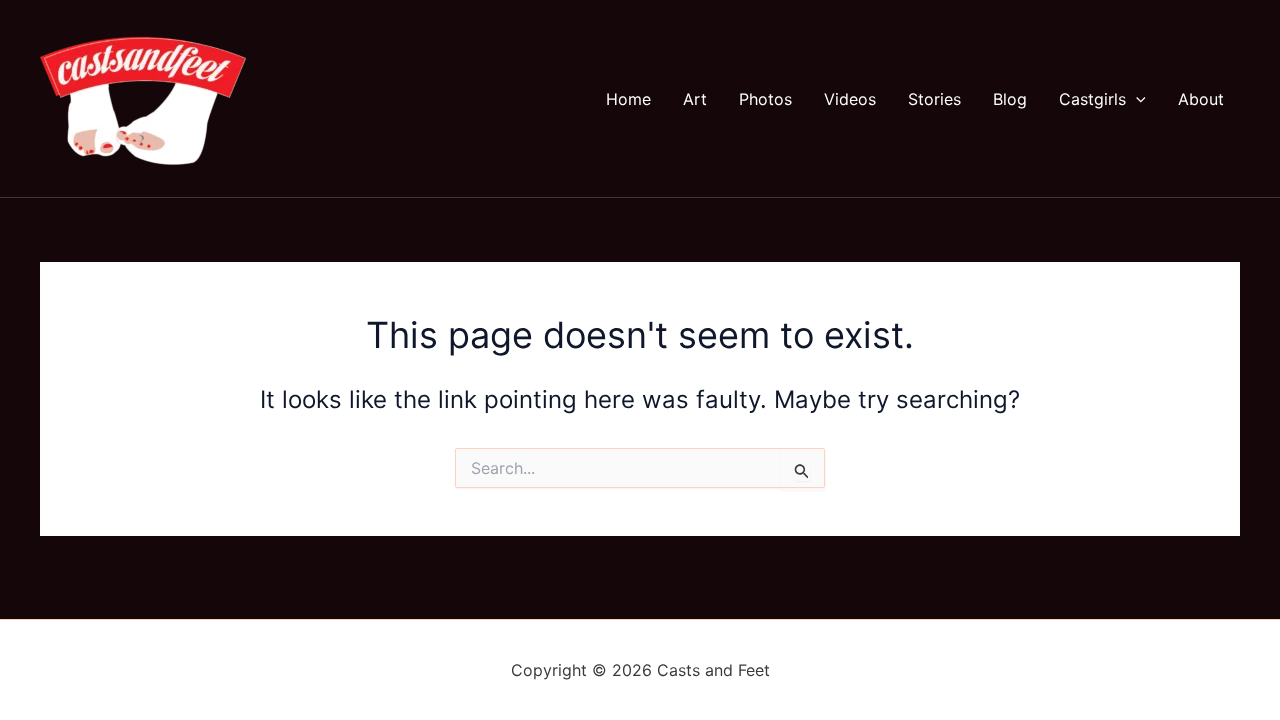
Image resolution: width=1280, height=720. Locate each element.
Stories (934, 99)
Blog (1010, 99)
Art (695, 99)
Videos (850, 99)
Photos (765, 99)
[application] (1136, 99)
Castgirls (1092, 99)
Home (628, 99)
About (1201, 99)
